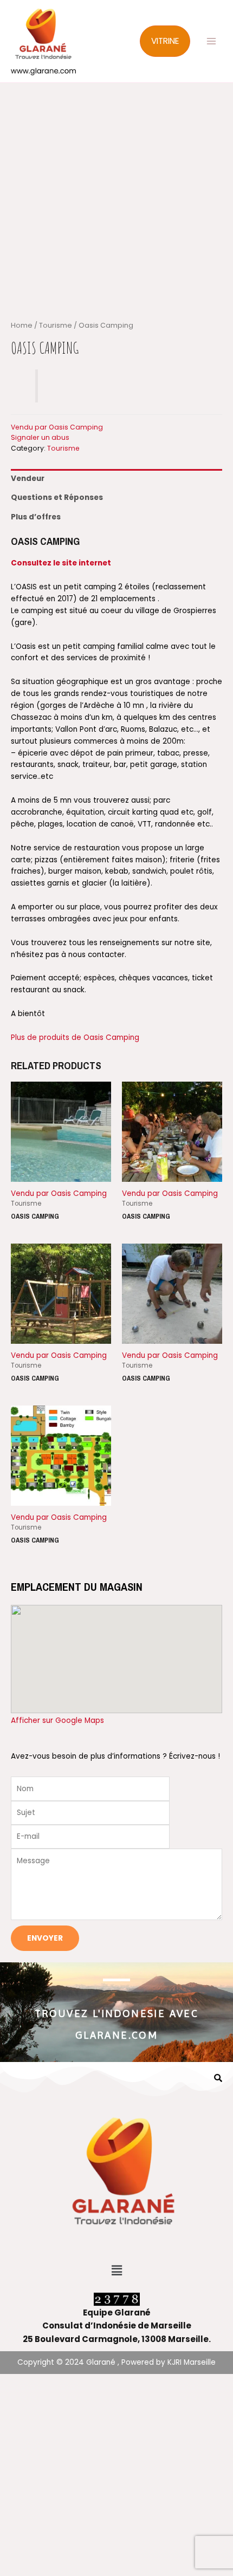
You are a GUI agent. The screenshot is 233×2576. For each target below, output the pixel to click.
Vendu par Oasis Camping (57, 427)
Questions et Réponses (57, 497)
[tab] (116, 479)
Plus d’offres (36, 517)
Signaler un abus (40, 437)
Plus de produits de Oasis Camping (75, 1037)
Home (22, 325)
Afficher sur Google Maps (57, 1720)
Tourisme (56, 325)
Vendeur (28, 479)
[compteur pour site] (117, 2299)
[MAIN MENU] (212, 41)
